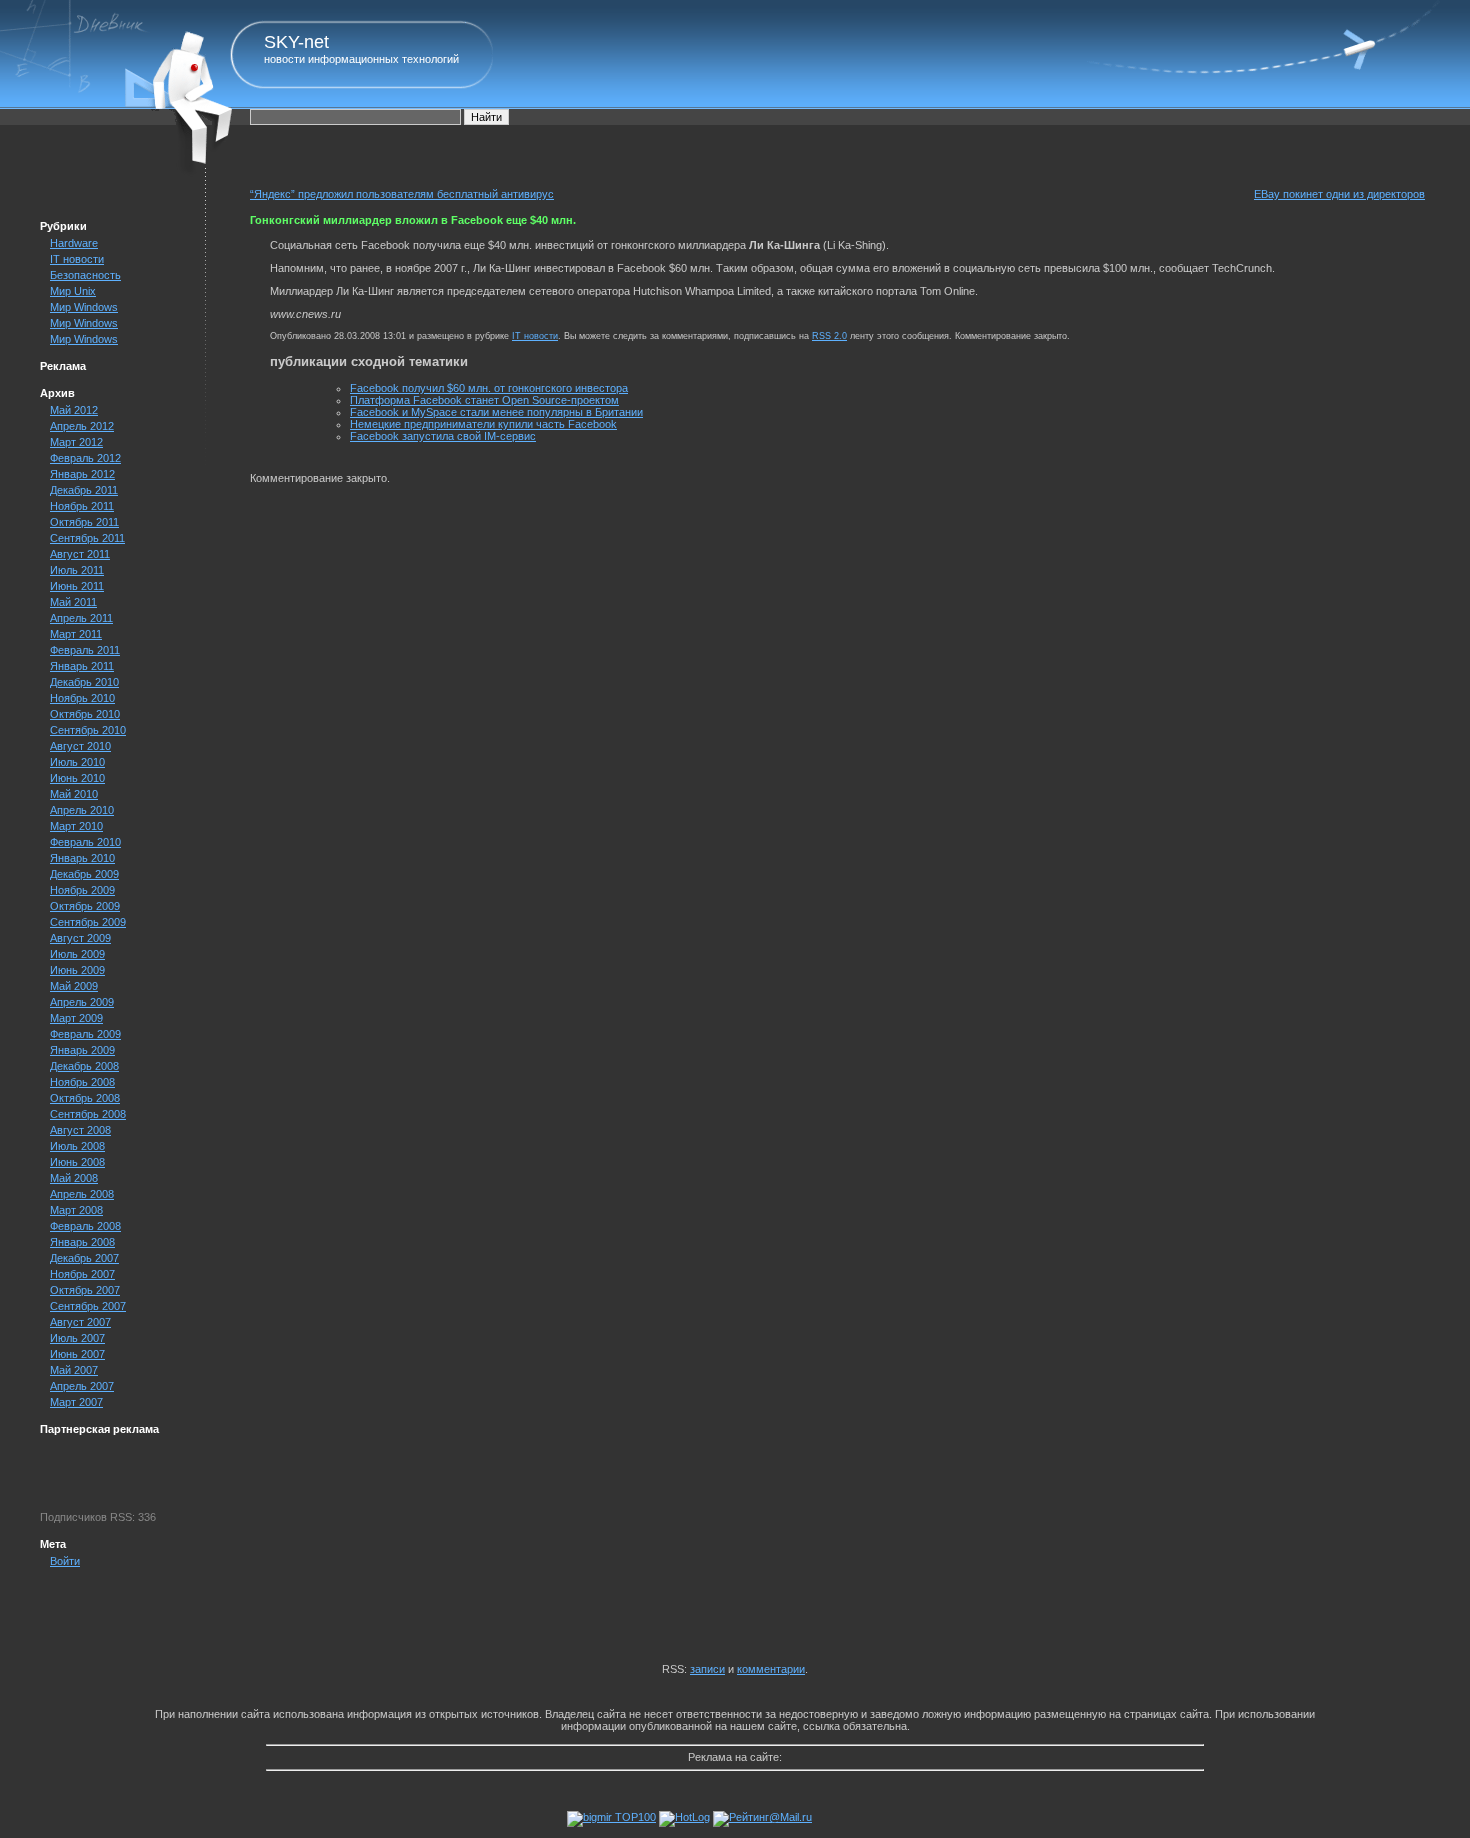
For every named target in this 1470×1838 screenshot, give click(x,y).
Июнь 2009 (77, 970)
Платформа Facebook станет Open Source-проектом (484, 400)
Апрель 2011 (81, 618)
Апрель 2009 (82, 1002)
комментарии (771, 1669)
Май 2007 (74, 1370)
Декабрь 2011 (84, 490)
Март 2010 (76, 826)
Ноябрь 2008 (82, 1082)
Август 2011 (80, 554)
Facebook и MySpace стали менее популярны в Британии (496, 412)
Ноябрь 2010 (82, 698)
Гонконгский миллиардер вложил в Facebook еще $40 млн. (413, 220)
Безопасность (85, 275)
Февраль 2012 (85, 458)
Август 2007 (80, 1322)
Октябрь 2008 (85, 1098)
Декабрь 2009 (84, 874)
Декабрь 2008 (84, 1066)
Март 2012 (76, 442)
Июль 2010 (77, 762)
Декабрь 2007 (84, 1258)
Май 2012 (74, 410)
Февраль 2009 (85, 1034)
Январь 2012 (82, 474)
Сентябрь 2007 (88, 1306)
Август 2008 (80, 1130)
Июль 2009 (77, 954)
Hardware (74, 243)
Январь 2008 (82, 1242)
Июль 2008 (77, 1146)
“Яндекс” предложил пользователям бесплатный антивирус (402, 194)
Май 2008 (74, 1178)
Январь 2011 (82, 666)
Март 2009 (76, 1018)
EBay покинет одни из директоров (1339, 194)
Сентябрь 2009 (88, 922)
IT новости (77, 259)
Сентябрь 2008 (88, 1114)
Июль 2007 (77, 1338)
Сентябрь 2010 (88, 730)
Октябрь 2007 (85, 1290)
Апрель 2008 (82, 1194)
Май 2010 (74, 794)
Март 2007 (76, 1402)
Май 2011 (73, 602)
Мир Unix (73, 291)
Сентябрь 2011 (87, 538)
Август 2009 (80, 938)
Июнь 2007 (77, 1354)
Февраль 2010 (85, 842)
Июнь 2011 (77, 586)
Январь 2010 (82, 858)
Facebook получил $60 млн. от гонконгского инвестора (489, 388)
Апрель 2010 (82, 810)
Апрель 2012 (82, 426)
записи (707, 1669)
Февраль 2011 (85, 650)
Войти (65, 1561)
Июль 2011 (77, 570)
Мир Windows (84, 307)
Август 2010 (80, 746)
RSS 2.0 (829, 336)
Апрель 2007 (82, 1386)
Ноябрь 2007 (82, 1274)
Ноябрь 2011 (82, 506)
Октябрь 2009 (85, 906)
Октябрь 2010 (85, 714)
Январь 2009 (82, 1050)
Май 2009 (74, 986)
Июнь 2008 (77, 1162)
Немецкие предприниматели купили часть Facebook (483, 424)
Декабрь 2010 (84, 682)
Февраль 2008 (85, 1226)
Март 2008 (76, 1210)
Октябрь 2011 (84, 522)
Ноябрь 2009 (82, 890)
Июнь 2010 (77, 778)
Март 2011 (76, 634)
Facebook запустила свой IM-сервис (443, 436)
